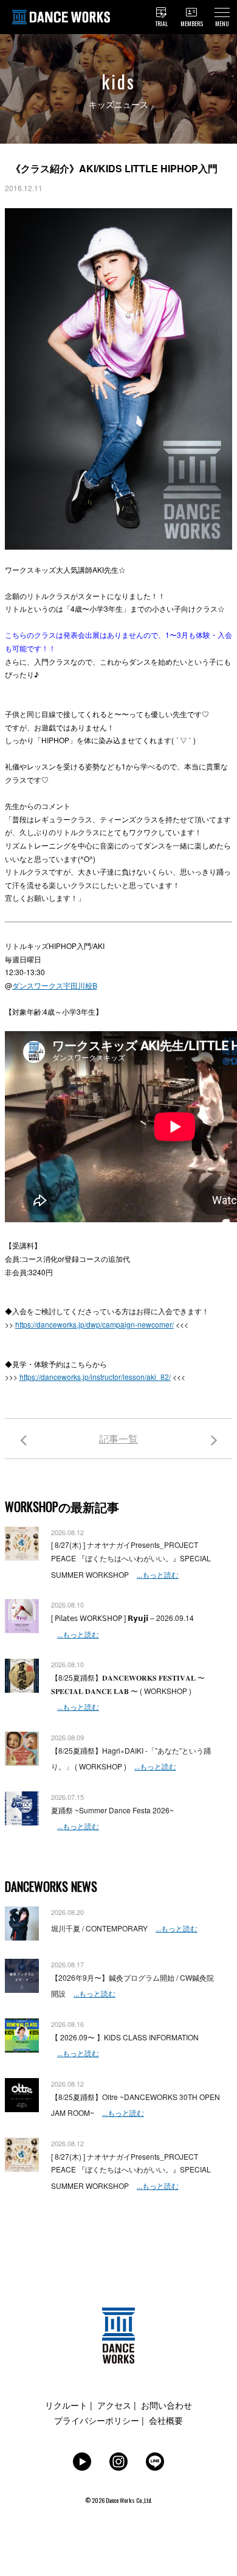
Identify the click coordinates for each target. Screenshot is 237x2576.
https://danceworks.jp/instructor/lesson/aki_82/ (95, 1377)
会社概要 (166, 2420)
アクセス (114, 2405)
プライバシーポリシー (97, 2420)
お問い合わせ (167, 2405)
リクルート (66, 2405)
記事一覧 (118, 1439)
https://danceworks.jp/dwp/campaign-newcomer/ (94, 1324)
